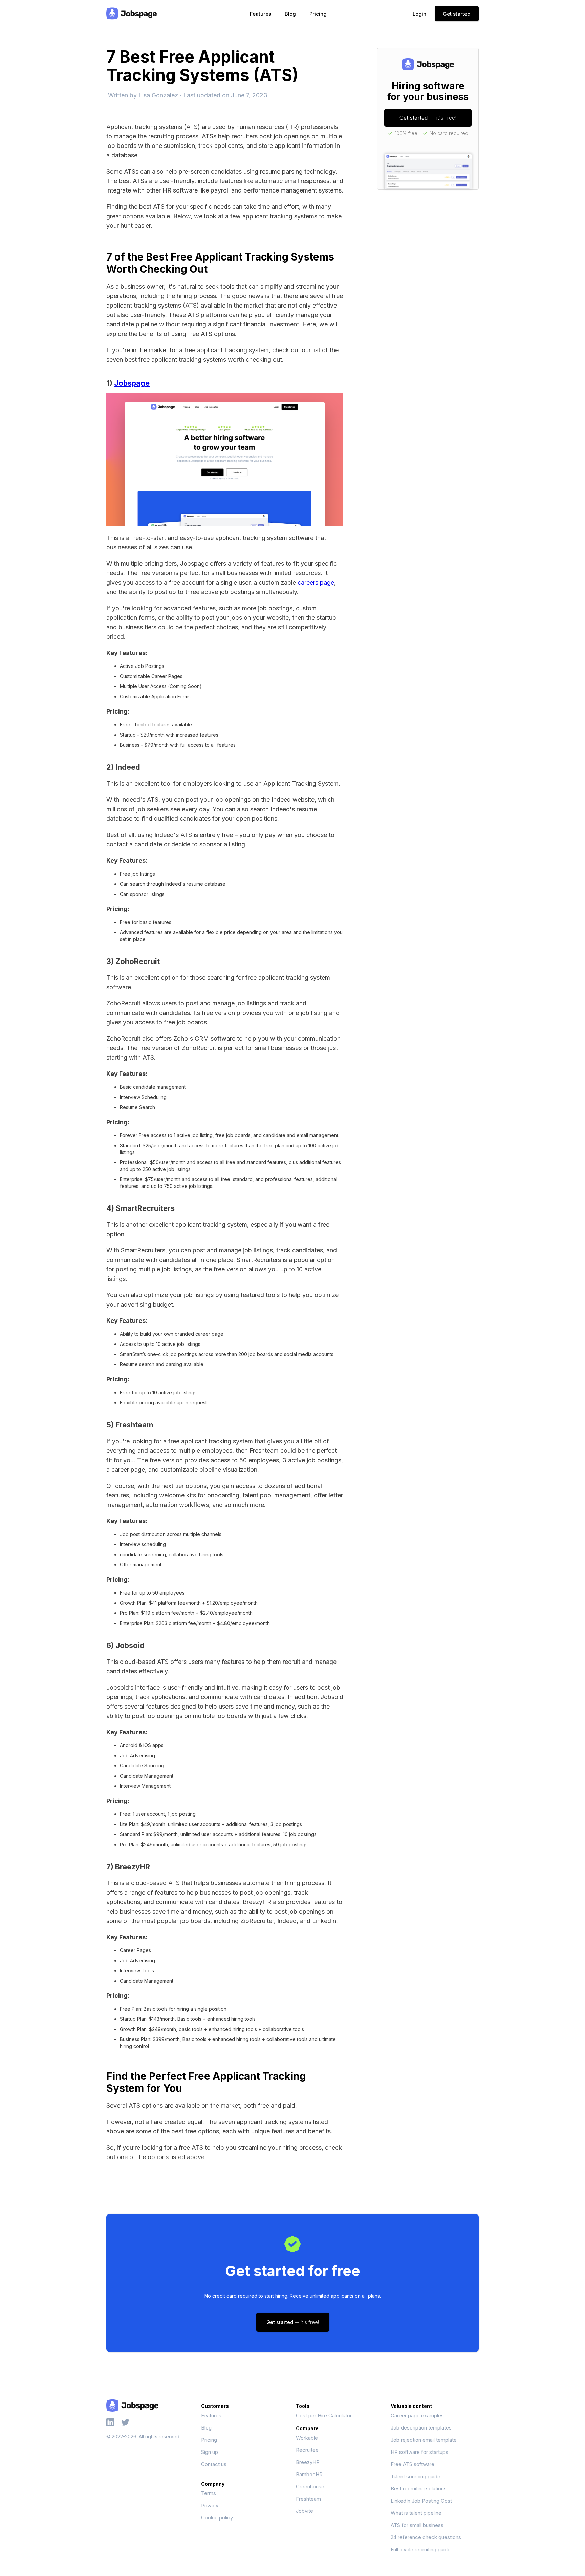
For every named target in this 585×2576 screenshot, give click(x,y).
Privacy (210, 2505)
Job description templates (421, 2428)
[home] (132, 14)
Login (419, 14)
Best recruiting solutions (419, 2489)
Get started (457, 14)
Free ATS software (413, 2464)
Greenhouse (310, 2487)
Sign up (210, 2452)
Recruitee (307, 2450)
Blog (290, 14)
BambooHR (309, 2474)
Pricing (318, 14)
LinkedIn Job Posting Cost (421, 2501)
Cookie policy (217, 2518)
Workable (307, 2438)
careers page (316, 582)
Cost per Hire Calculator (324, 2415)
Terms (209, 2493)
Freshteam (308, 2499)
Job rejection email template (424, 2440)
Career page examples (417, 2415)
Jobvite (305, 2511)
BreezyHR (308, 2462)
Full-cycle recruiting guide (421, 2549)
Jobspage (132, 383)
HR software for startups (419, 2452)
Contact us (214, 2464)
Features (261, 14)
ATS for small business (417, 2525)
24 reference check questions (426, 2537)
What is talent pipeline (416, 2513)
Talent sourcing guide (416, 2476)
